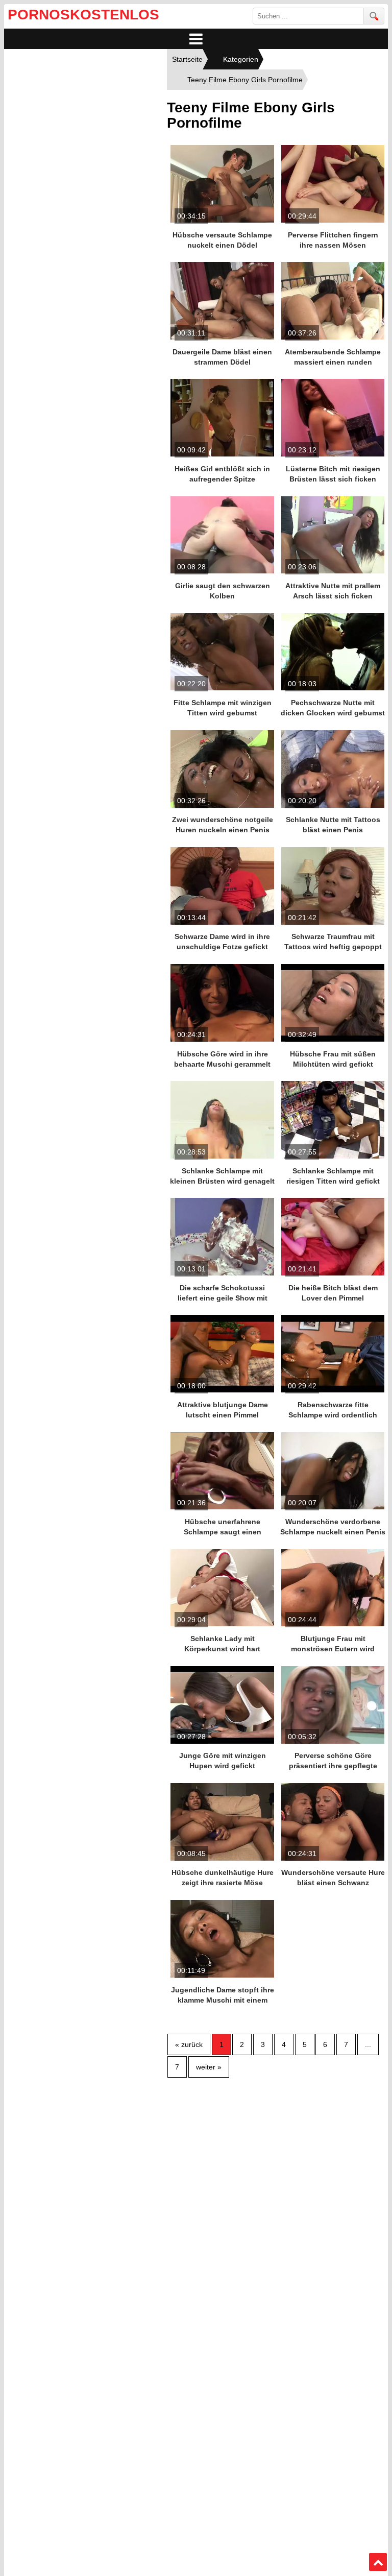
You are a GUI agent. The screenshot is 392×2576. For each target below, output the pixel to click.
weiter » (209, 2067)
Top (378, 2562)
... (368, 2044)
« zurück (189, 2044)
